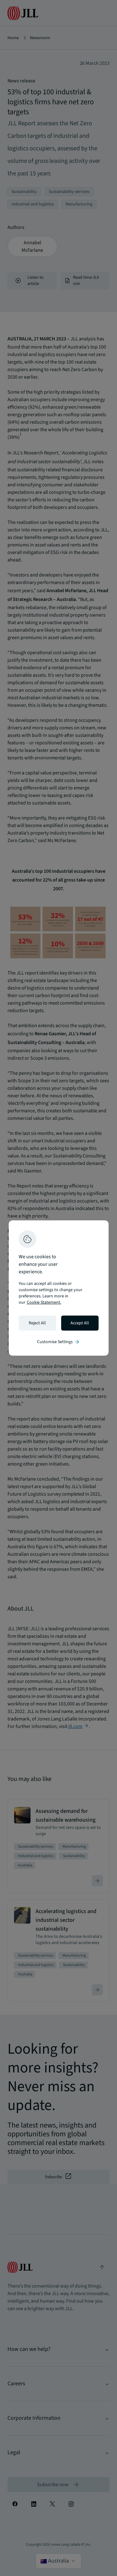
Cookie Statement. (44, 1302)
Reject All (37, 1323)
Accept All (80, 1323)
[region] (59, 1288)
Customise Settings (59, 1342)
